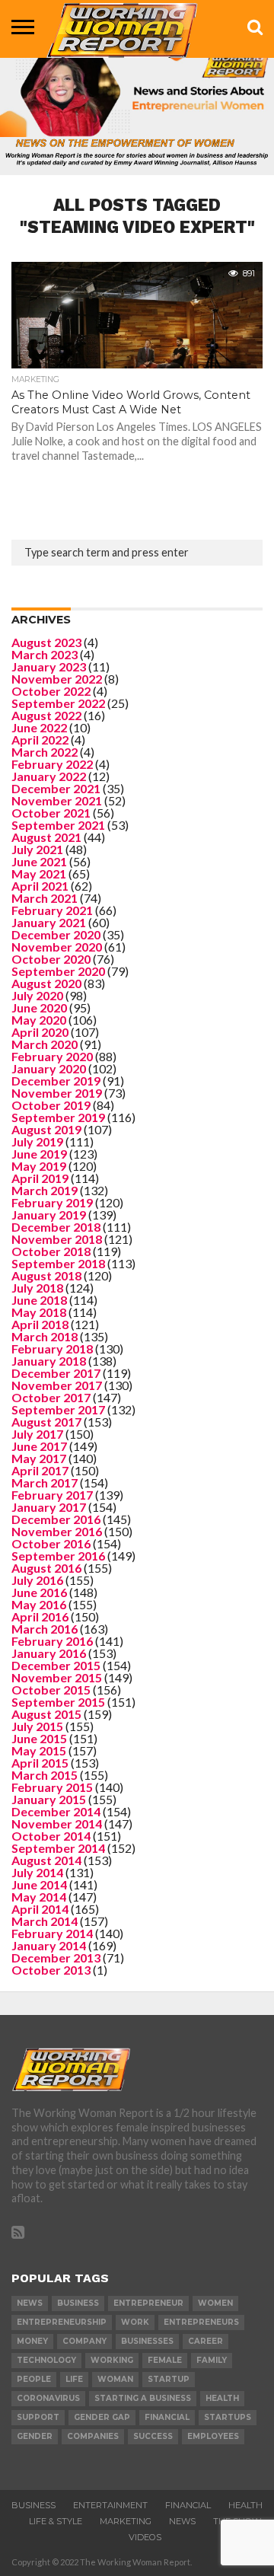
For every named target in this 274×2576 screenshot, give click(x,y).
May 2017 (39, 1458)
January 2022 (49, 776)
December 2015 (56, 1665)
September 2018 (58, 1263)
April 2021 (40, 886)
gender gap (102, 2417)
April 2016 (40, 1616)
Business (33, 2505)
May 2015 (39, 1750)
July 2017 (37, 1434)
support (38, 2417)
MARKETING (126, 2521)
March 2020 (45, 1044)
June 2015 (39, 1738)
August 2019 (46, 1129)
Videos (145, 2537)
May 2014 (39, 1897)
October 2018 (51, 1251)
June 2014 (39, 1884)
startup (169, 2379)
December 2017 (56, 1373)
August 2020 (46, 983)
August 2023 (46, 642)
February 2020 (52, 1056)
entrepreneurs (201, 2322)
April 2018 (40, 1324)
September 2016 (58, 1556)
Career (205, 2341)
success (153, 2436)
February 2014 (52, 1933)
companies (93, 2436)
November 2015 (57, 1677)
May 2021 (39, 874)
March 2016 (45, 1629)
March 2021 (45, 898)
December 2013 (56, 1958)
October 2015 (51, 1690)
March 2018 (45, 1336)
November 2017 (57, 1385)
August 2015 (46, 1714)
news (30, 2303)
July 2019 (37, 1141)
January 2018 (49, 1361)
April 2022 (40, 740)
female (165, 2360)
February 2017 (52, 1495)
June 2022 (39, 727)
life (74, 2379)
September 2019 (58, 1117)
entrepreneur (148, 2303)
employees (213, 2436)
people (34, 2379)
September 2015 (58, 1702)
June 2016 (39, 1592)
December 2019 (56, 1081)
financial (167, 2417)
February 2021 (52, 910)
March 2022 (45, 752)
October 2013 (51, 1970)
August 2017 (46, 1422)
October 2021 (51, 813)
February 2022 (52, 764)
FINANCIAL (188, 2505)
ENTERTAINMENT (110, 2505)
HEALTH (245, 2505)
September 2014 (58, 1848)
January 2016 (49, 1653)
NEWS (182, 2521)
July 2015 (37, 1726)
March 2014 (45, 1921)
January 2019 (49, 1215)
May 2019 (39, 1166)
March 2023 (45, 654)
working (112, 2360)
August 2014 (46, 1860)
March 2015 (45, 1775)
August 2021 (46, 837)
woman (115, 2379)
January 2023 (49, 666)
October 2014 (51, 1836)
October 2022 (51, 691)
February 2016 (52, 1641)
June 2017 (39, 1446)
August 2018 (46, 1275)
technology (46, 2360)
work (135, 2322)
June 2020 (39, 1007)
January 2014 (49, 1945)
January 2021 (49, 922)
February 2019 (52, 1202)
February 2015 (52, 1787)
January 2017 (49, 1507)
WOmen (215, 2303)
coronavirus (48, 2398)
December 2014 (56, 1811)
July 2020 (37, 995)
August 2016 (46, 1568)
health (222, 2398)
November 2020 (57, 947)
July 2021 (37, 849)
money (32, 2341)
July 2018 (37, 1288)
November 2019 (57, 1093)
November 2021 (57, 800)
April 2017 (40, 1470)
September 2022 (58, 703)
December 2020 (56, 934)
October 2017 (51, 1397)
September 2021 (58, 825)
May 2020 (39, 1020)
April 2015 (40, 1763)
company (84, 2341)
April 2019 (40, 1178)
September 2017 (58, 1409)
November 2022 (57, 679)
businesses (147, 2341)
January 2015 (49, 1799)
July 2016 (37, 1580)
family (212, 2360)
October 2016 (51, 1543)
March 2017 (45, 1482)
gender (35, 2436)
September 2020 (58, 971)
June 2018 (39, 1300)
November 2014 (57, 1824)
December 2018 (56, 1227)
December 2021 (56, 788)
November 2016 (57, 1531)
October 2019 (51, 1105)
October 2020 (51, 959)
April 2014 (40, 1909)
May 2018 (39, 1312)
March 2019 (45, 1190)
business (78, 2303)
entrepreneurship (62, 2322)
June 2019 (39, 1154)
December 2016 (56, 1519)
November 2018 (57, 1239)
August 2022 (46, 715)
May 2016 (39, 1604)
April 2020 (40, 1032)
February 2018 (52, 1349)
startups (228, 2417)
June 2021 (39, 861)
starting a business (143, 2398)
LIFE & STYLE (56, 2521)
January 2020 (49, 1068)
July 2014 (37, 1872)
